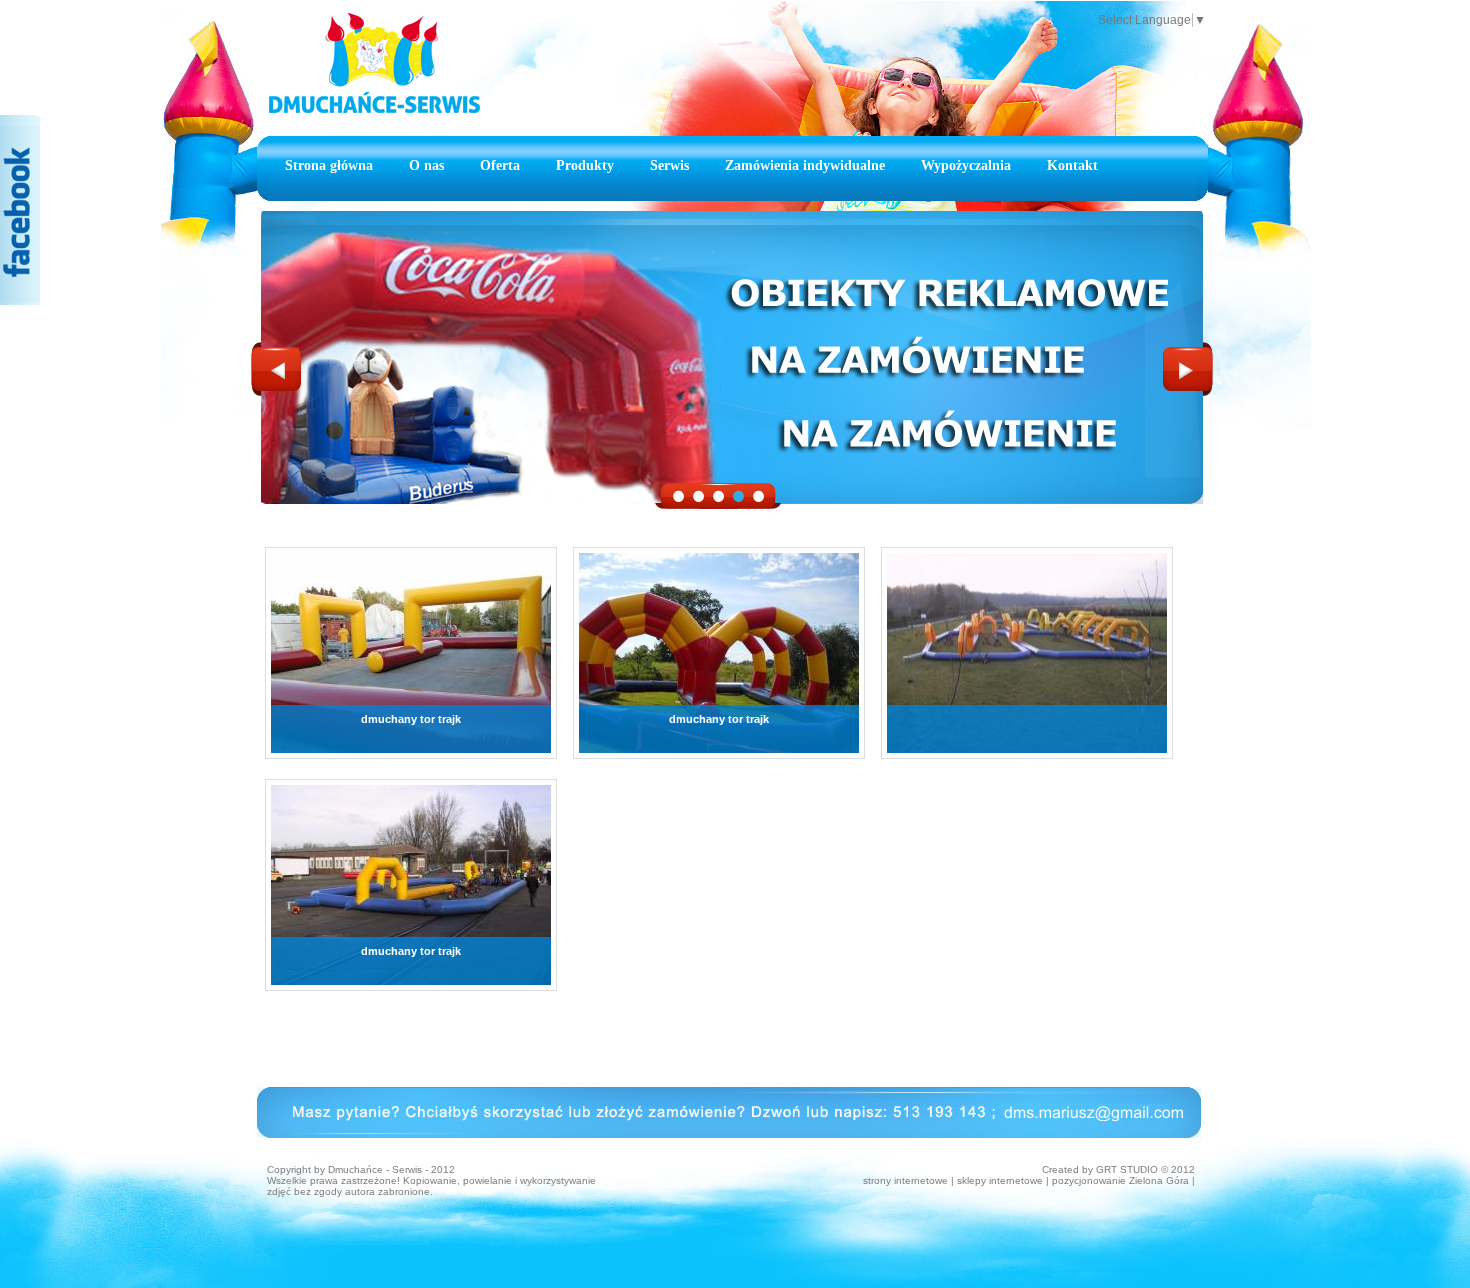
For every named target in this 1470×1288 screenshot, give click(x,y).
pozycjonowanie (1089, 1180)
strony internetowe (905, 1180)
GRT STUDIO (1127, 1169)
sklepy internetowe (1000, 1180)
